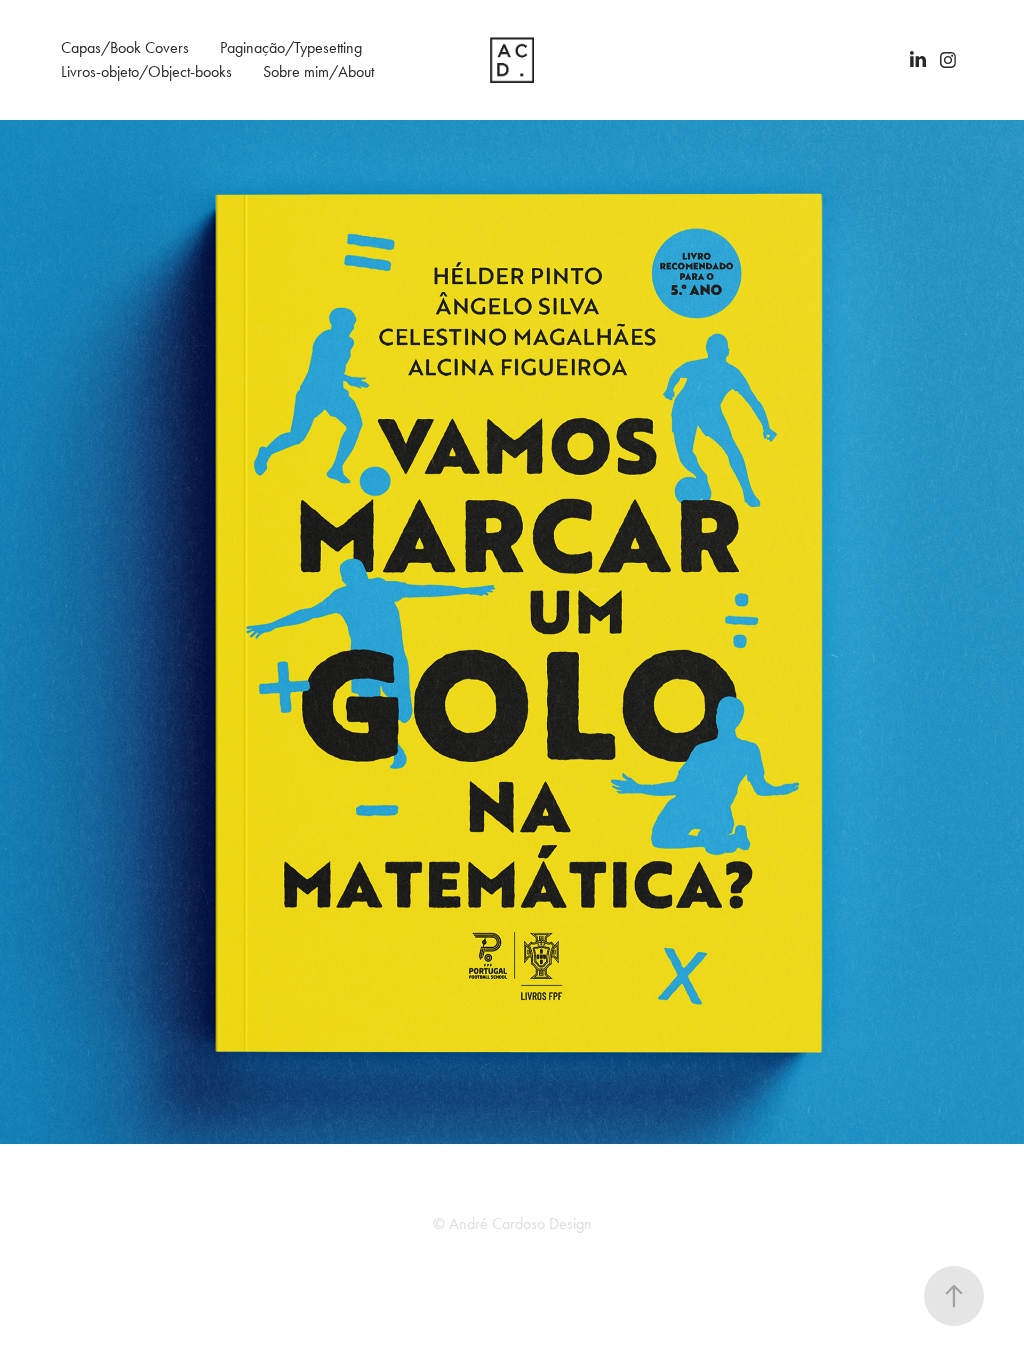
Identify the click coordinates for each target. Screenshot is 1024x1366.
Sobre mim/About (318, 71)
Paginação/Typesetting (291, 47)
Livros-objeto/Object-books (146, 71)
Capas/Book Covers (125, 47)
